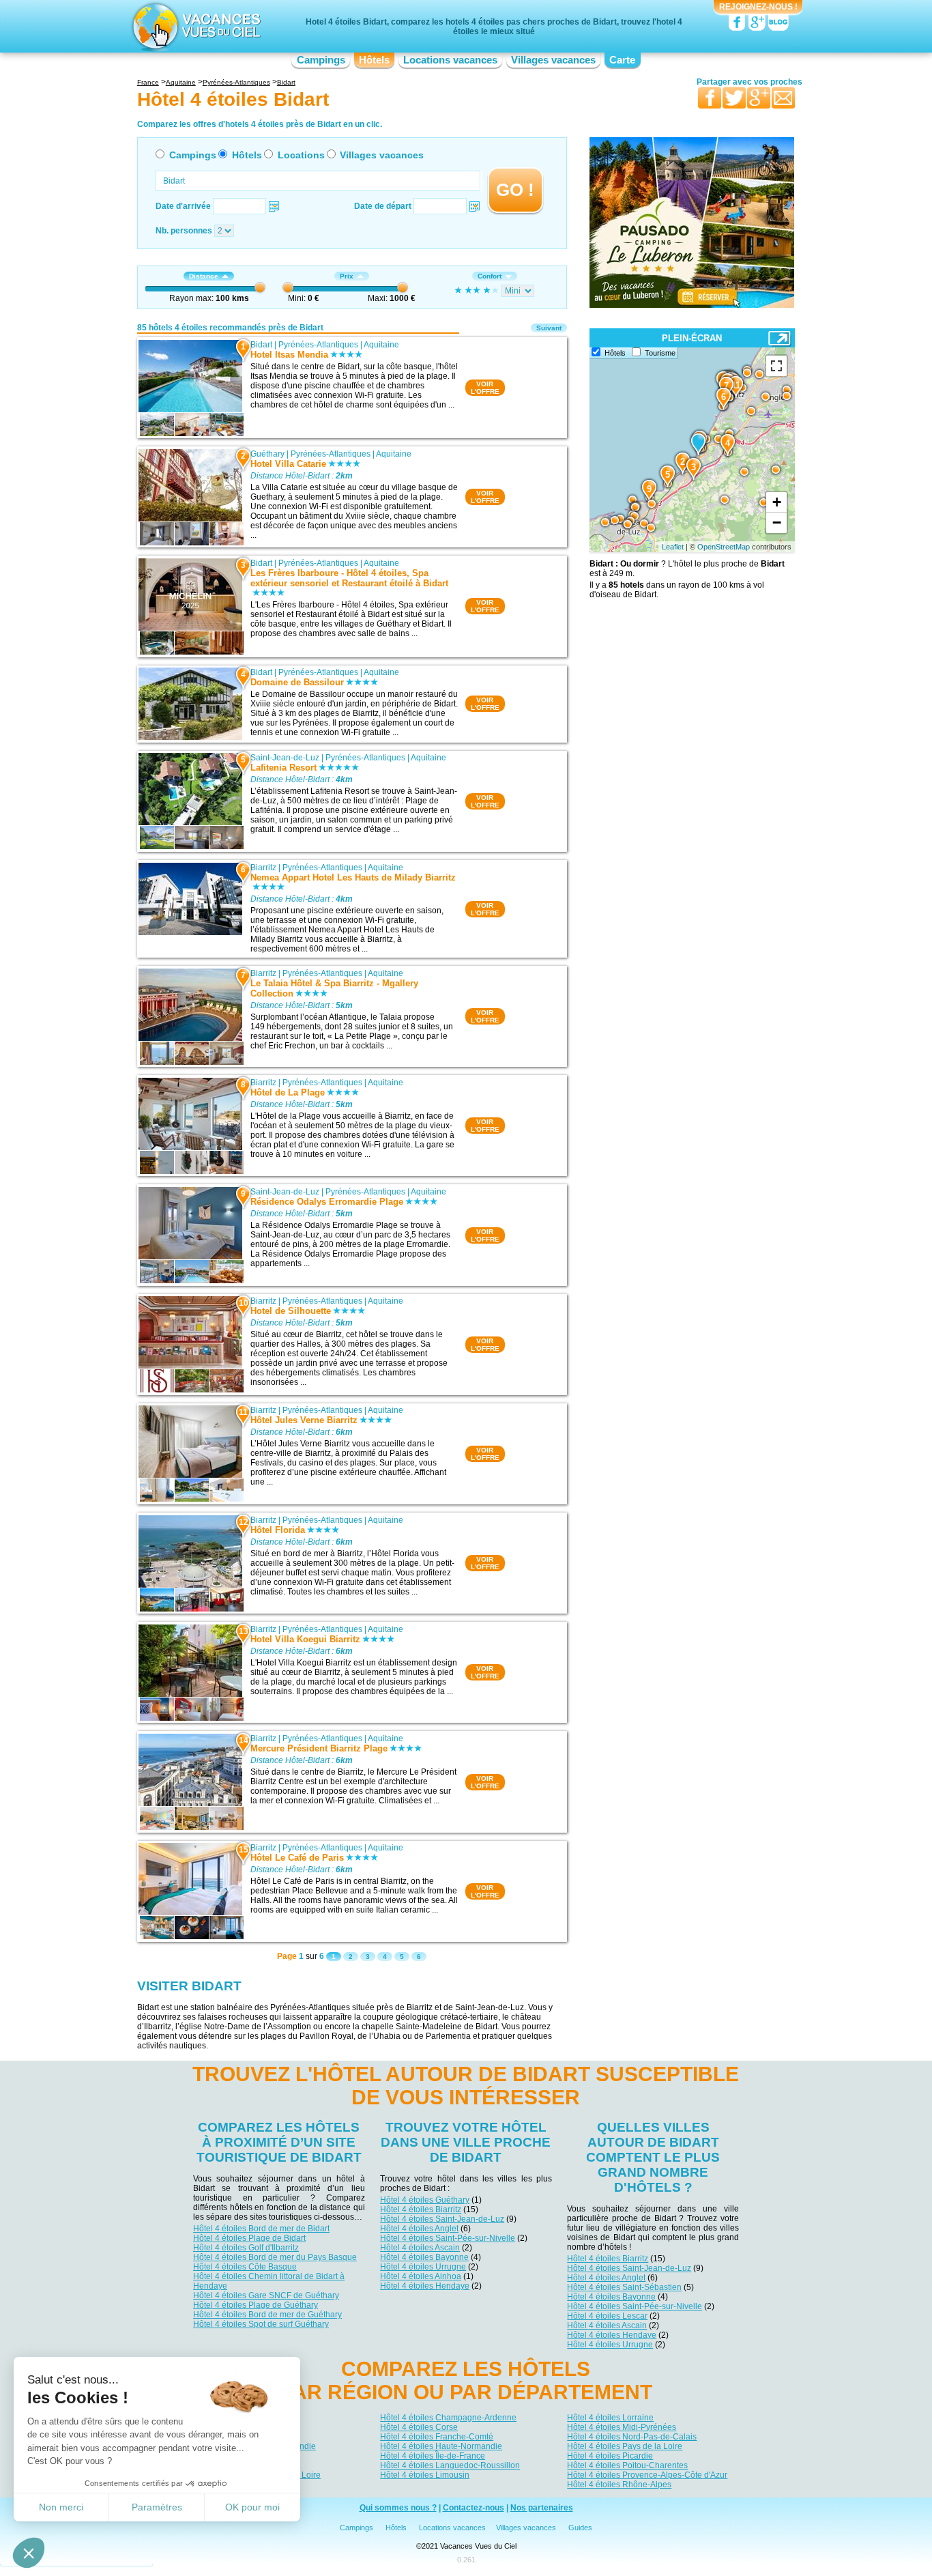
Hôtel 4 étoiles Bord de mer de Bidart (261, 2229)
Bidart (261, 345)
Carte (622, 60)
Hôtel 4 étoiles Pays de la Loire (625, 2446)
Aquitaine (381, 345)
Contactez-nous (474, 2508)
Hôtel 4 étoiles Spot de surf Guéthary (261, 2324)
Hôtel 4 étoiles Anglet (419, 2229)
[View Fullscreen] (776, 366)
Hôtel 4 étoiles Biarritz (421, 2209)
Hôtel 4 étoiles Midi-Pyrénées (622, 2427)
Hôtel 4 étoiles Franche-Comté (437, 2437)
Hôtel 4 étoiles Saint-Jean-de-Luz (442, 2219)
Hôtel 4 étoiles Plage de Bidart (249, 2238)
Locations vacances (450, 60)
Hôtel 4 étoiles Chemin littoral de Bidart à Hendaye (269, 2281)
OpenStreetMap (724, 547)
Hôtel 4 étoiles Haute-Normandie (441, 2446)
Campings (321, 60)
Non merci (61, 2507)
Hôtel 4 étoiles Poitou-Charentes (627, 2465)
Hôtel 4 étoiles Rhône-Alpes (619, 2485)
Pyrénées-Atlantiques (318, 345)
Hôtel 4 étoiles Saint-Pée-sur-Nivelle (448, 2238)
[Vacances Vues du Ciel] (195, 26)
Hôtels (374, 60)
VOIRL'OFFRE (485, 388)
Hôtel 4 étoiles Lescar (607, 2316)
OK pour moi (252, 2507)
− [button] (777, 523)
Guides (580, 2528)
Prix (347, 276)
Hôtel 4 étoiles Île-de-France (433, 2456)
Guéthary (267, 454)
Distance (204, 276)
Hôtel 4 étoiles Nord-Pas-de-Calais (632, 2437)
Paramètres (157, 2507)
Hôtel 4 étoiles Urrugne (423, 2267)
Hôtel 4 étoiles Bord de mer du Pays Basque (275, 2257)
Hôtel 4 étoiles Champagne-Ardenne (448, 2418)
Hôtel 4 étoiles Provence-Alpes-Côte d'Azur (647, 2475)
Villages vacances (553, 60)
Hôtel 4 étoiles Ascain (420, 2248)
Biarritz (263, 868)
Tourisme (660, 353)
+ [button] (777, 502)
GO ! (515, 190)
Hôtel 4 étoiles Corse (419, 2427)
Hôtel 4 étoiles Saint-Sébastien (624, 2287)
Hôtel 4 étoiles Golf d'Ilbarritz (246, 2248)
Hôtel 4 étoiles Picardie (610, 2456)
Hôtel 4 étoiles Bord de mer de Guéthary (267, 2315)
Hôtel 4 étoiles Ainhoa (421, 2276)
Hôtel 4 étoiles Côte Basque (245, 2267)
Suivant (549, 328)
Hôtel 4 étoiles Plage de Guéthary (256, 2305)
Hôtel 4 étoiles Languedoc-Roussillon (450, 2465)
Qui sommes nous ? (398, 2508)
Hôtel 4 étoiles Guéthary (425, 2200)
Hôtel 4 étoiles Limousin (425, 2475)
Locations (301, 155)
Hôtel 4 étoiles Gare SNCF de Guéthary (266, 2295)
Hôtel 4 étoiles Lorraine (610, 2418)
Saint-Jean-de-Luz (285, 758)
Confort (490, 276)
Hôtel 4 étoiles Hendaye (425, 2286)
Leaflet (673, 547)
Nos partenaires (542, 2508)
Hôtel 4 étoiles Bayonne (424, 2257)
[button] (29, 2553)
